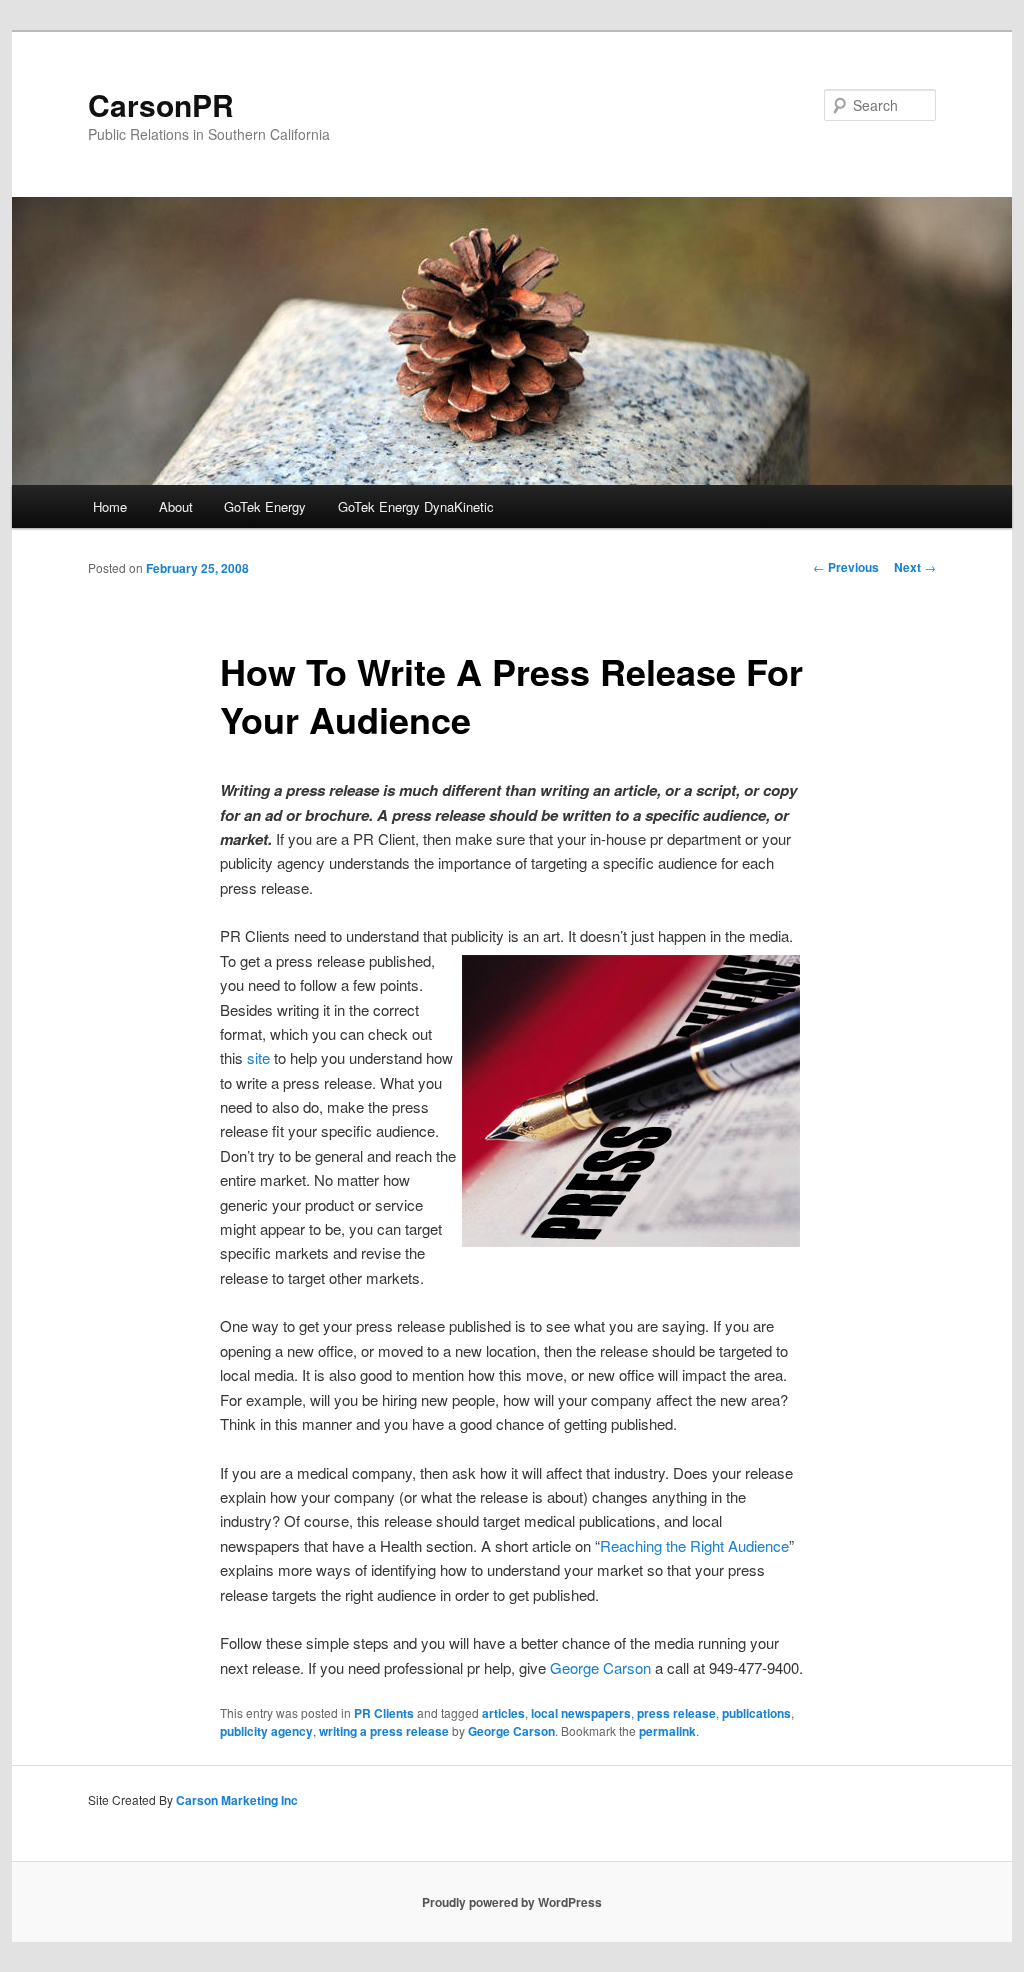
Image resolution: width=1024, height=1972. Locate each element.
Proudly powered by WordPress (512, 1902)
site (258, 1057)
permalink (667, 1731)
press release (676, 1713)
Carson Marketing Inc (237, 1800)
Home (110, 506)
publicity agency (266, 1731)
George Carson (600, 1667)
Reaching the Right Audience (694, 1545)
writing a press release (384, 1731)
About (176, 506)
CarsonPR (161, 104)
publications (756, 1713)
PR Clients (384, 1713)
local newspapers (581, 1713)
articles (503, 1713)
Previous (846, 567)
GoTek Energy (265, 506)
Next (915, 567)
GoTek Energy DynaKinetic (416, 506)
